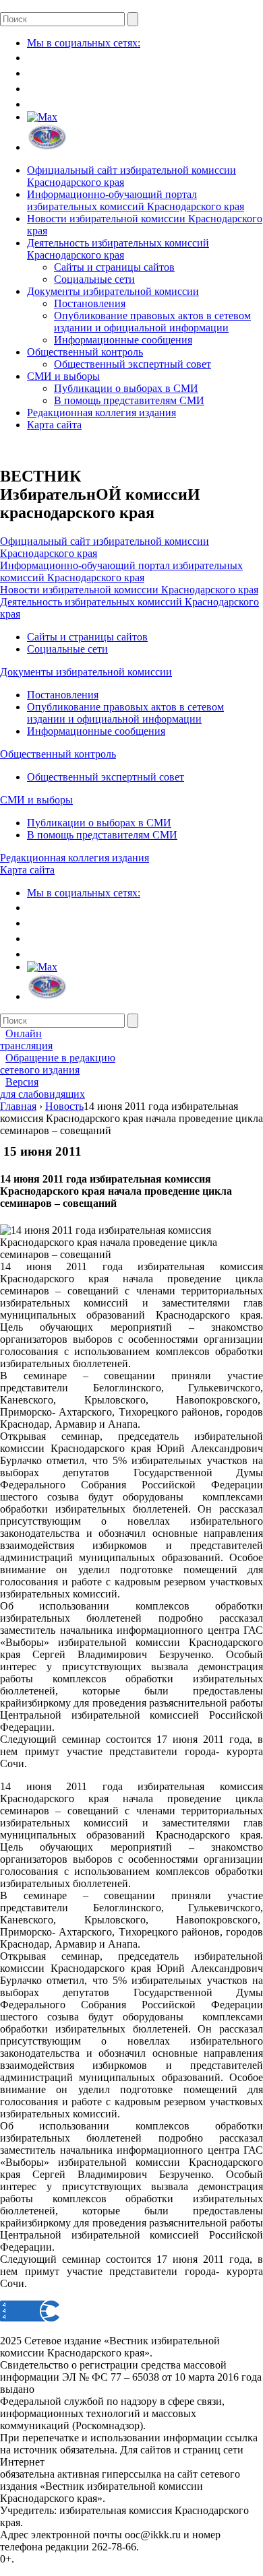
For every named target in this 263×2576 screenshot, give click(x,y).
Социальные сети (94, 279)
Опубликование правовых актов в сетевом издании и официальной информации (152, 322)
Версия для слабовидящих (42, 1088)
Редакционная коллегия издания (101, 412)
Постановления (90, 303)
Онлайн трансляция (26, 1039)
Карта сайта (54, 425)
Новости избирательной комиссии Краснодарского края (129, 590)
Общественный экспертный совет (133, 364)
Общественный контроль (85, 352)
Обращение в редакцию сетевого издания (58, 1064)
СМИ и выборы (63, 376)
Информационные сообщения (123, 340)
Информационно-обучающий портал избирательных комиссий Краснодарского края (136, 200)
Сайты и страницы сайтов (114, 267)
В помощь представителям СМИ (129, 400)
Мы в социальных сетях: (84, 43)
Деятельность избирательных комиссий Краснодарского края (118, 249)
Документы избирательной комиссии (113, 291)
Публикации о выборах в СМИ (126, 388)
